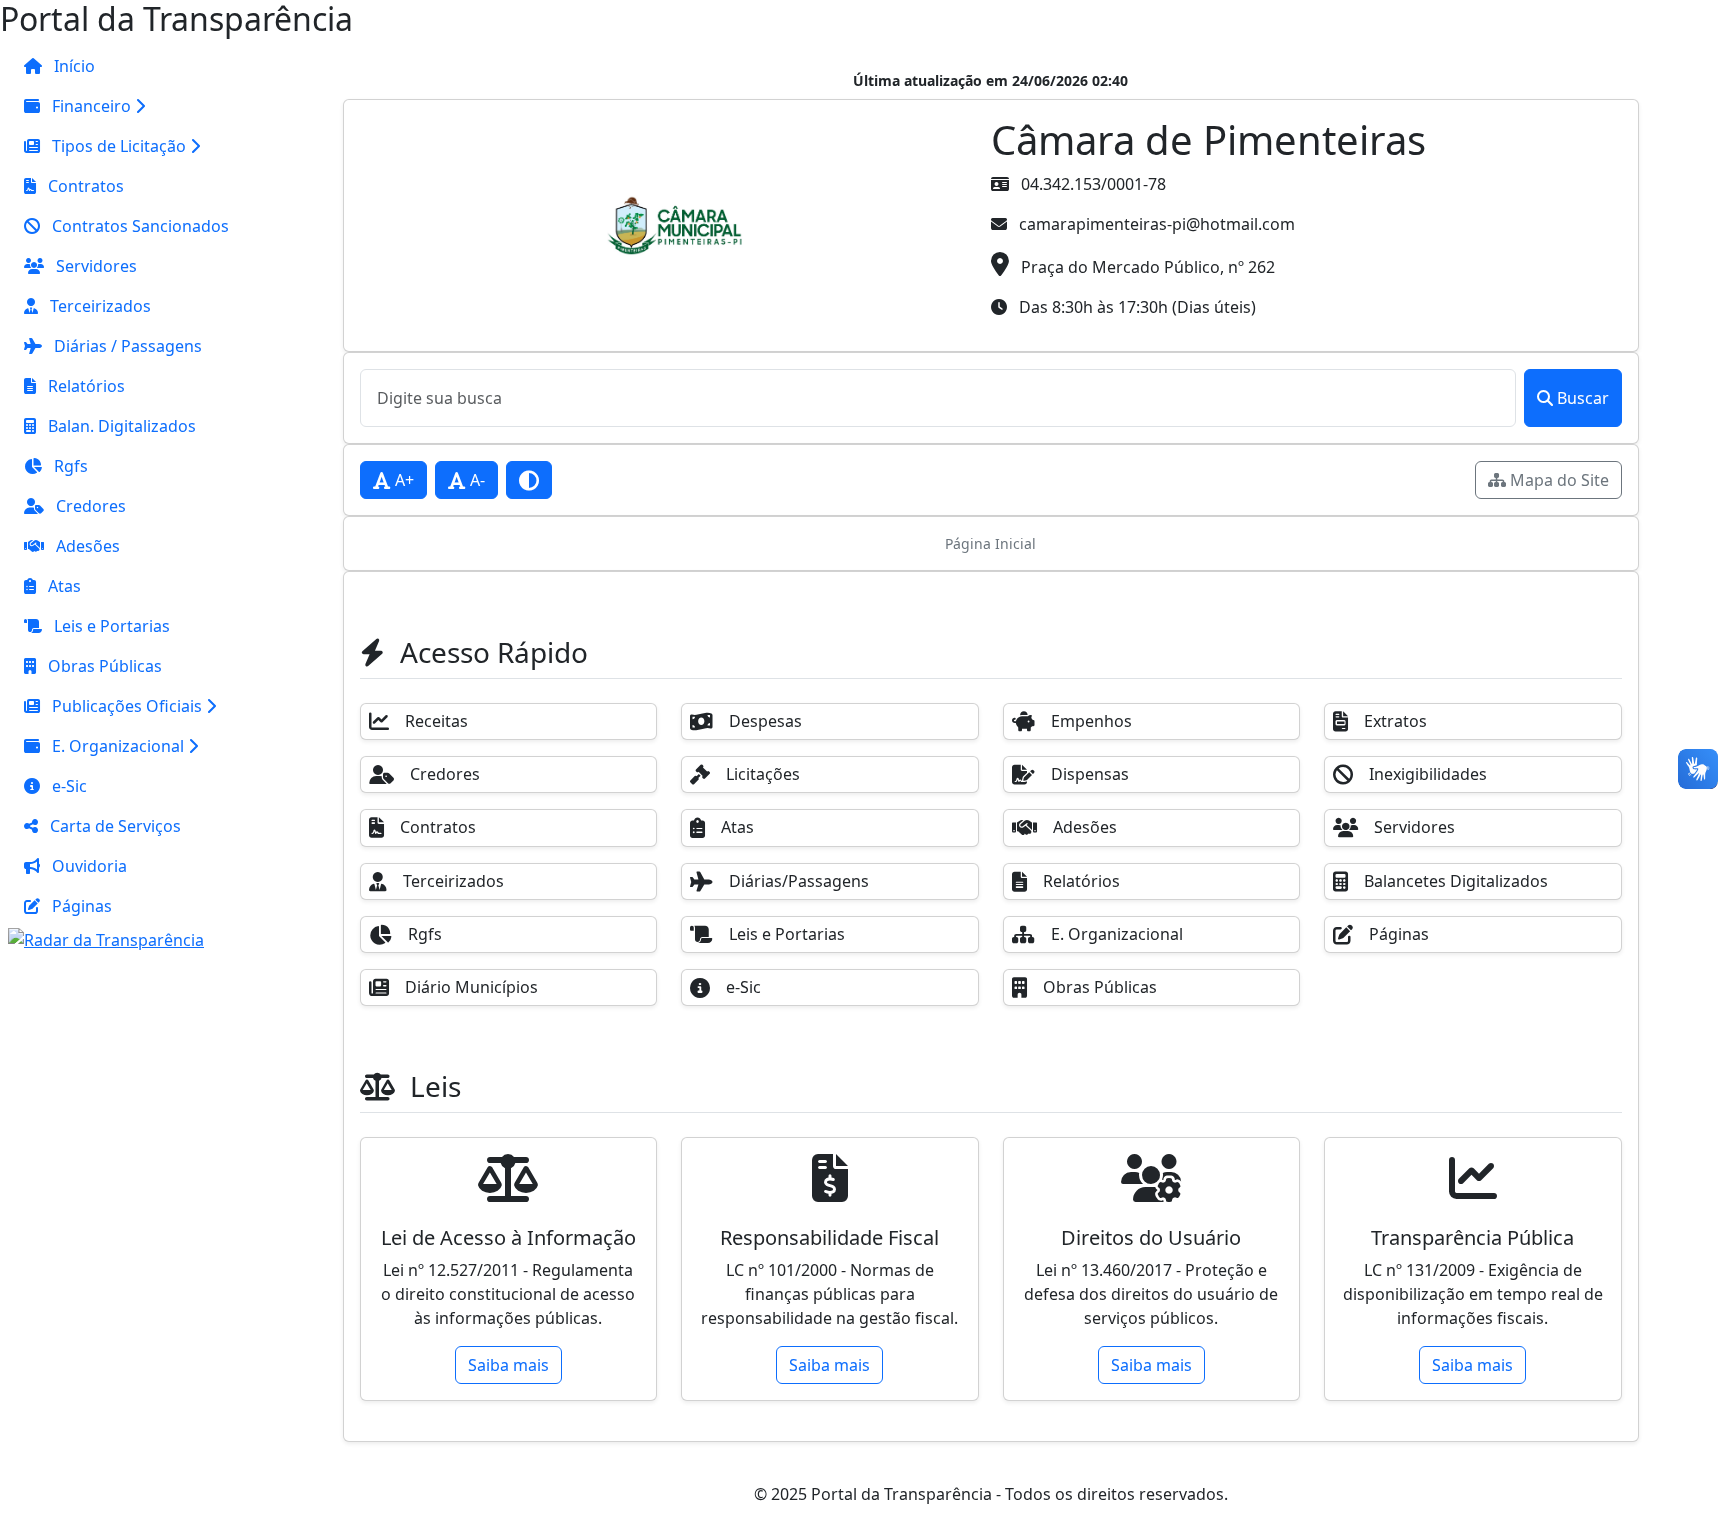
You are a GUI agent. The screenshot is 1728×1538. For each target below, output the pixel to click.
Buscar (1583, 398)
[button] (126, 106)
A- (475, 480)
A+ (402, 480)
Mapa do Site (1557, 480)
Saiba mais (508, 1365)
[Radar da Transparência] (106, 938)
